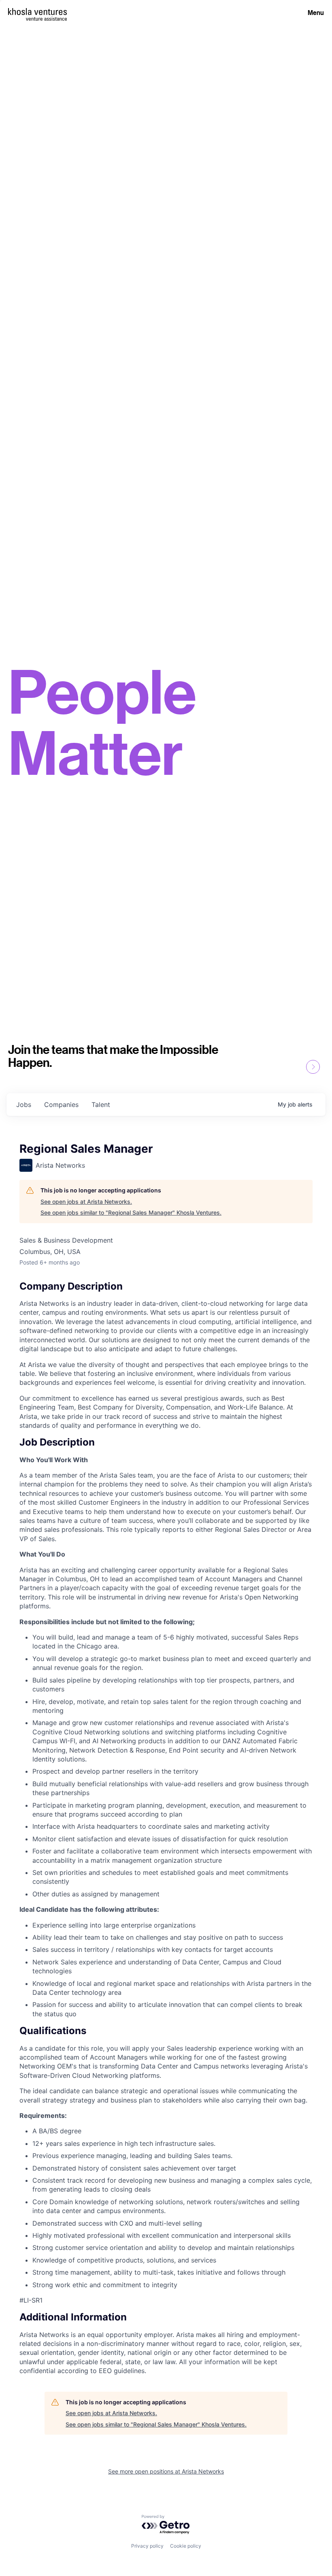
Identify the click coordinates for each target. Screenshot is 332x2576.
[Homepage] (37, 12)
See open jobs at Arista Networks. (86, 1202)
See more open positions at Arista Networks (166, 2471)
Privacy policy (147, 2546)
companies (61, 1105)
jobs (24, 1105)
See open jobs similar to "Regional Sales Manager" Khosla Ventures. (131, 1212)
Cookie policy (186, 2546)
